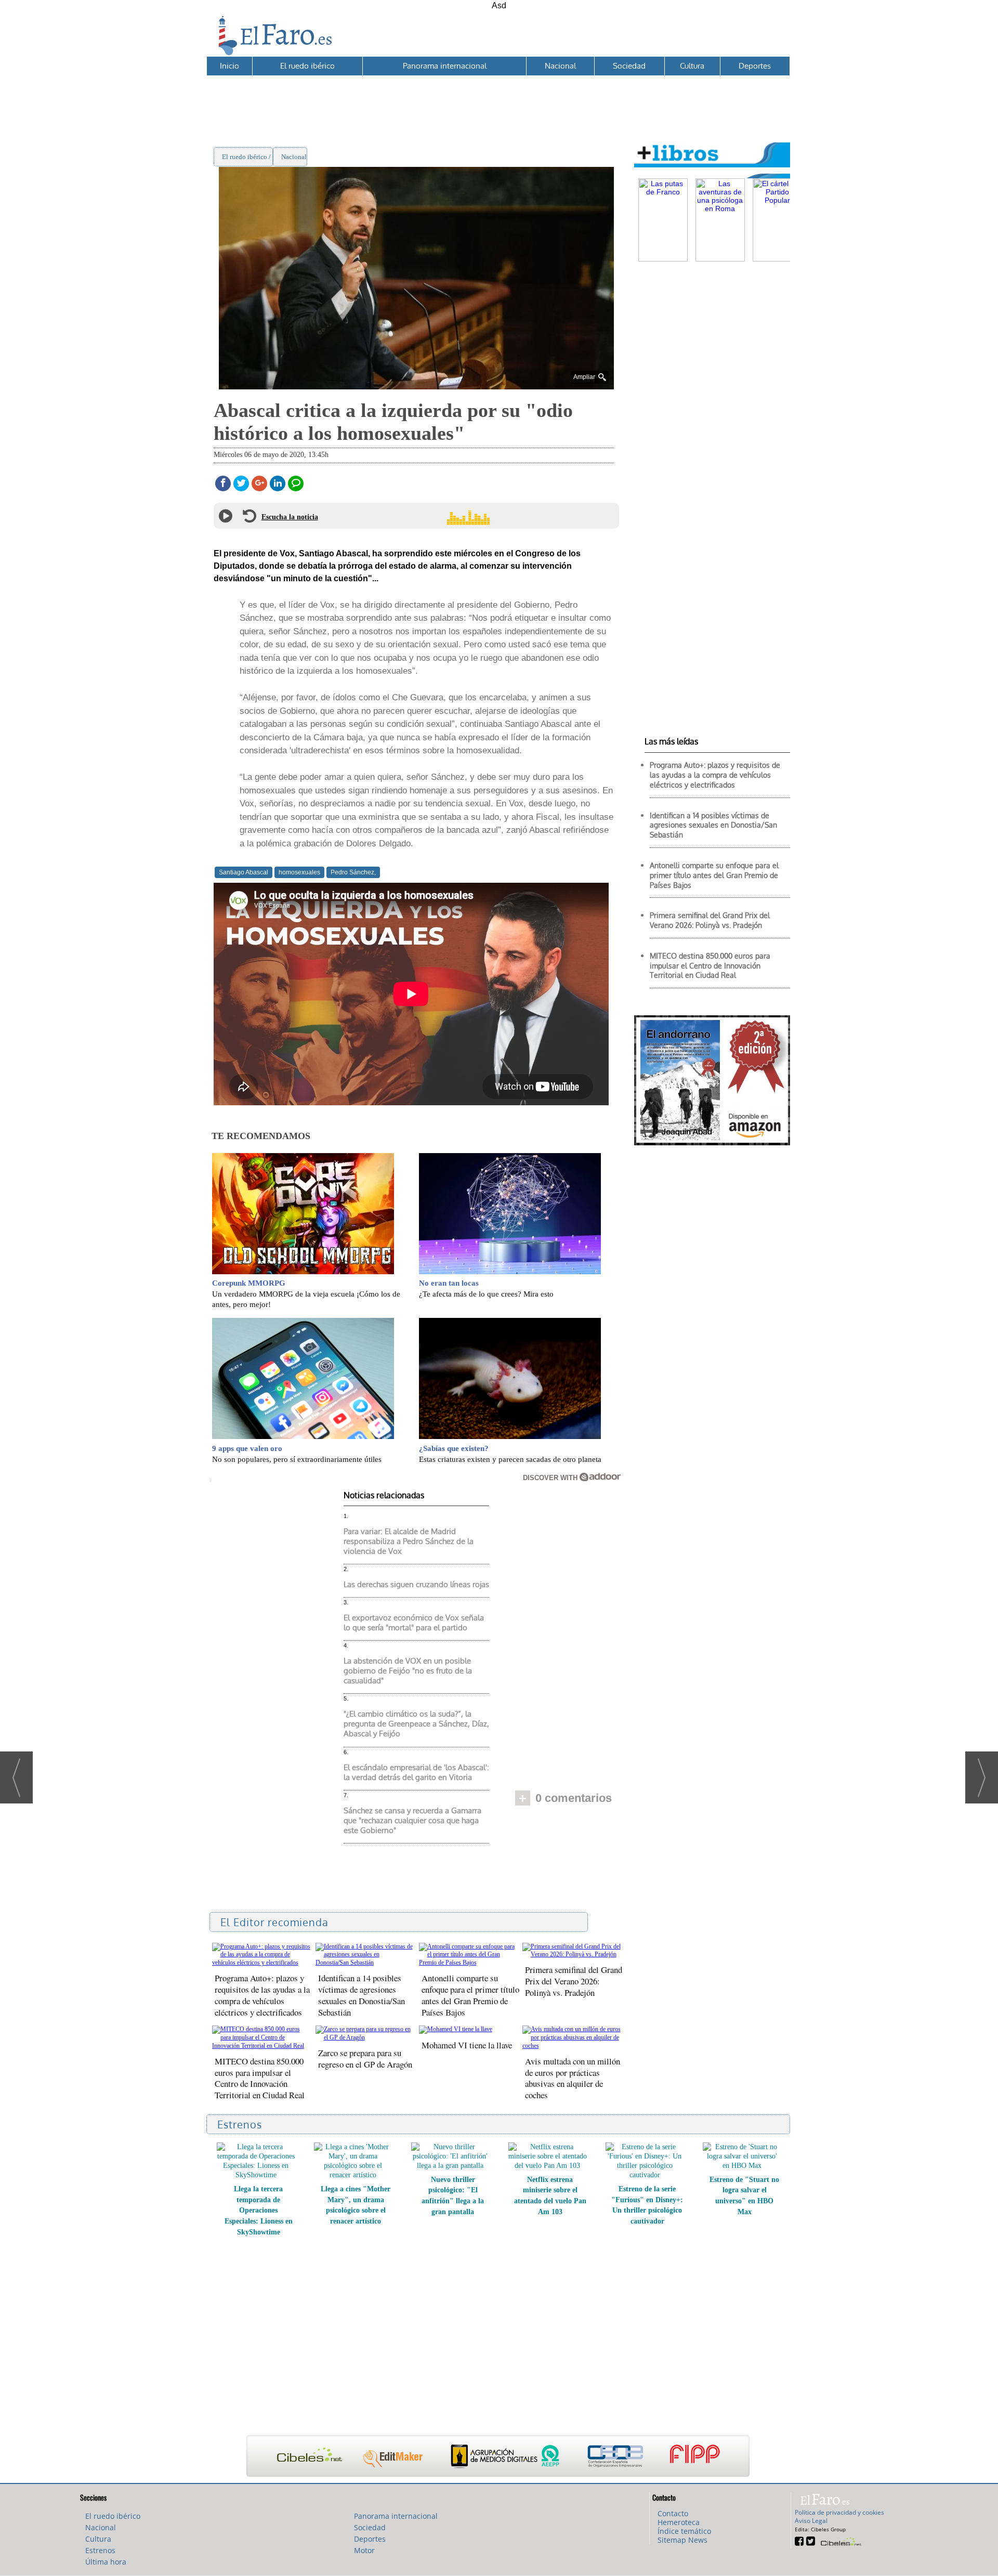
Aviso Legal (811, 2521)
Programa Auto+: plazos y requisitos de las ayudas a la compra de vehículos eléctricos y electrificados (262, 1995)
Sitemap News (682, 2540)
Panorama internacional (445, 66)
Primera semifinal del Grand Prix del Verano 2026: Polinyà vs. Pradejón (574, 1981)
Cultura (692, 66)
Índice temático (684, 2531)
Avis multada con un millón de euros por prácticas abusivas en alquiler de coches (573, 2078)
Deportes (755, 66)
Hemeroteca (679, 2522)
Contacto (673, 2513)
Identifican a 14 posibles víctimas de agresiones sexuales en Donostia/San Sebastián (362, 1995)
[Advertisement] (498, 99)
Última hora (106, 2562)
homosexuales (299, 872)
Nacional (560, 66)
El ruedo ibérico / (247, 157)
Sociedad (629, 66)
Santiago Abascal (244, 872)
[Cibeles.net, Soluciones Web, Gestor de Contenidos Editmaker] (840, 2540)
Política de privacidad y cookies (839, 2512)
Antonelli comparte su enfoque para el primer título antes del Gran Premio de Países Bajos (470, 1995)
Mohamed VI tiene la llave (467, 2045)
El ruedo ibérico (307, 66)
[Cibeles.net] (498, 2457)
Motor (364, 2550)
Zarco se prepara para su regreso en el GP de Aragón (365, 2058)
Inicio (229, 66)
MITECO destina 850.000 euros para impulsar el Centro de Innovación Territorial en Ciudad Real (260, 2078)
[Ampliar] (416, 385)
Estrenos (100, 2550)
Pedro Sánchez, (353, 872)
